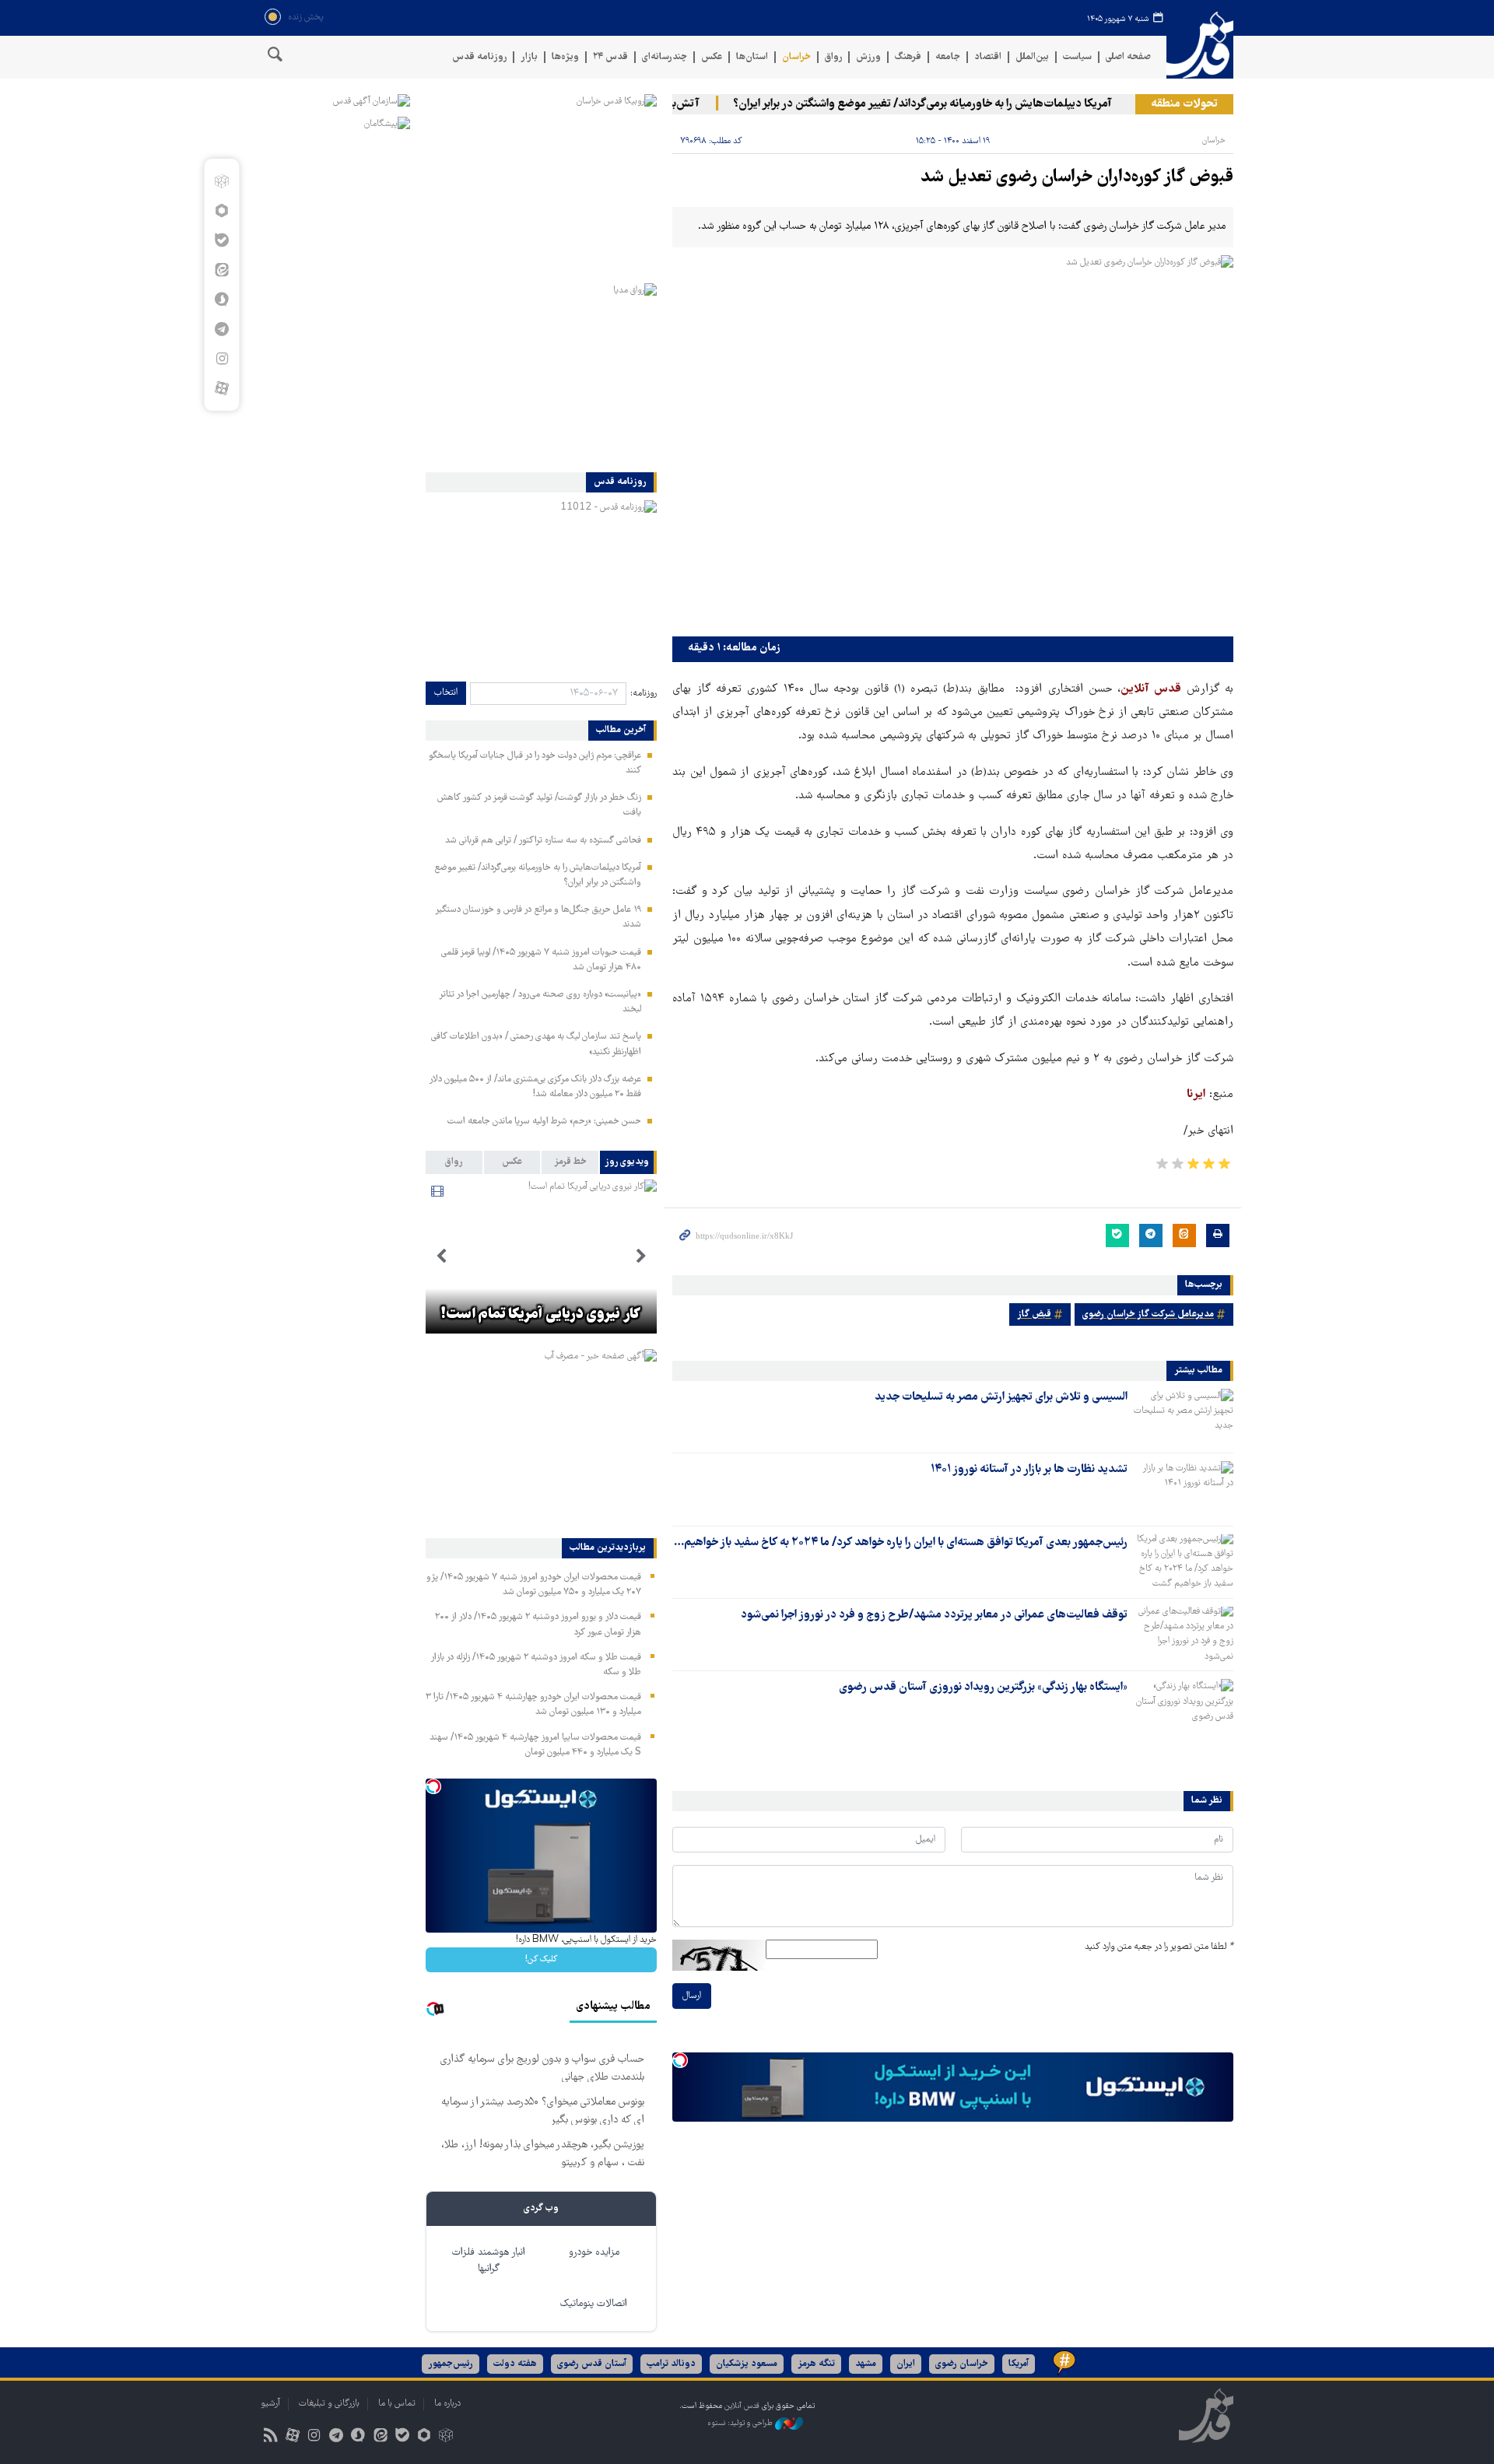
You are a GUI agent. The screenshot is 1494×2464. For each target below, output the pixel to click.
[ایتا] (221, 270)
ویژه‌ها (565, 57)
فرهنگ (908, 57)
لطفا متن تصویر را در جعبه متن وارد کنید (1159, 1947)
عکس (712, 57)
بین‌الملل (1032, 57)
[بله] (221, 240)
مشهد (866, 2364)
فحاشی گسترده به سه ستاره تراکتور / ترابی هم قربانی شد (543, 841)
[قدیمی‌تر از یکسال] (1184, 1416)
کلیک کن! (541, 1959)
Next (441, 1257)
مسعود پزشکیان (747, 2364)
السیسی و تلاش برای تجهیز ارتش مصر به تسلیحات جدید (1001, 1397)
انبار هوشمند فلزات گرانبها (489, 2261)
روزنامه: (644, 694)
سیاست (1077, 57)
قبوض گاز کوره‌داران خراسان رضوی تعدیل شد (1077, 178)
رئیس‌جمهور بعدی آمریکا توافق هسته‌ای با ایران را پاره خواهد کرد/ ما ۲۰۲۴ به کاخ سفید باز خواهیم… (901, 1543)
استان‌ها (752, 57)
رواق (833, 57)
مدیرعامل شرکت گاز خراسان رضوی (1148, 1314)
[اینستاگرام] (221, 359)
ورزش (868, 57)
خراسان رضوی (962, 2364)
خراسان (796, 57)
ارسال (692, 1996)
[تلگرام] (221, 329)
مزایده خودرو (594, 2253)
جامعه (948, 57)
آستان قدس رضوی (592, 2364)
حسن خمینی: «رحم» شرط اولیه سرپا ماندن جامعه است (544, 1122)
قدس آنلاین (1200, 46)
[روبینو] (221, 211)
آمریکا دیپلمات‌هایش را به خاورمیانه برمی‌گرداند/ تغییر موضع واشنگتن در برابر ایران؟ (955, 104)
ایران (906, 2364)
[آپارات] (221, 388)
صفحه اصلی (1128, 57)
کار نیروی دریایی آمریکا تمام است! (541, 1315)
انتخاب (446, 693)
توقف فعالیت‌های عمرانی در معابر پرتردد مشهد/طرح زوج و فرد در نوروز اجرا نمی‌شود (934, 1615)
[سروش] (221, 300)
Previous (641, 1257)
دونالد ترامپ (671, 2364)
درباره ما (447, 2404)
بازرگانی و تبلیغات (329, 2404)
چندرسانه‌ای (665, 57)
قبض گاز (1034, 1314)
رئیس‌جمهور (451, 2364)
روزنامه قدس (479, 57)
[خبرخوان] (270, 2437)
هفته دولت (515, 2364)
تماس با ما (397, 2404)
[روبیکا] (221, 181)
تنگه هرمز (816, 2364)
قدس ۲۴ (610, 57)
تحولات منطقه (1184, 104)
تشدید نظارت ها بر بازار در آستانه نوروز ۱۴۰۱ (1029, 1470)
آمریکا (1019, 2364)
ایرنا (1196, 1095)
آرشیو (270, 2404)
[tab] (628, 1162)
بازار (529, 57)
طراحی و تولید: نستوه (741, 2423)
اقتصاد (988, 57)
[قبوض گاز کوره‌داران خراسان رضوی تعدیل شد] (953, 442)
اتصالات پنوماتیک (594, 2304)
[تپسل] (680, 2060)
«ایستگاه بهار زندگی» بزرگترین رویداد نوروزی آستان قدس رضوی (983, 1688)
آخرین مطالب (621, 731)
